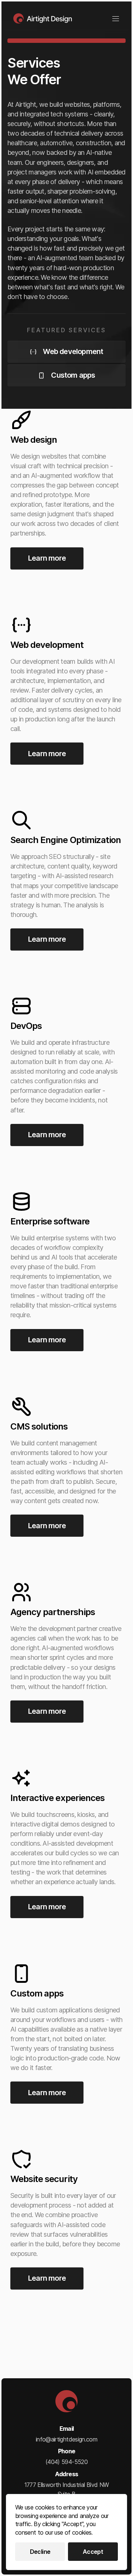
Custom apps (73, 375)
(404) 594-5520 (66, 2462)
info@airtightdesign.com (66, 2439)
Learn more (47, 558)
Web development (73, 351)
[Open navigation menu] (116, 19)
